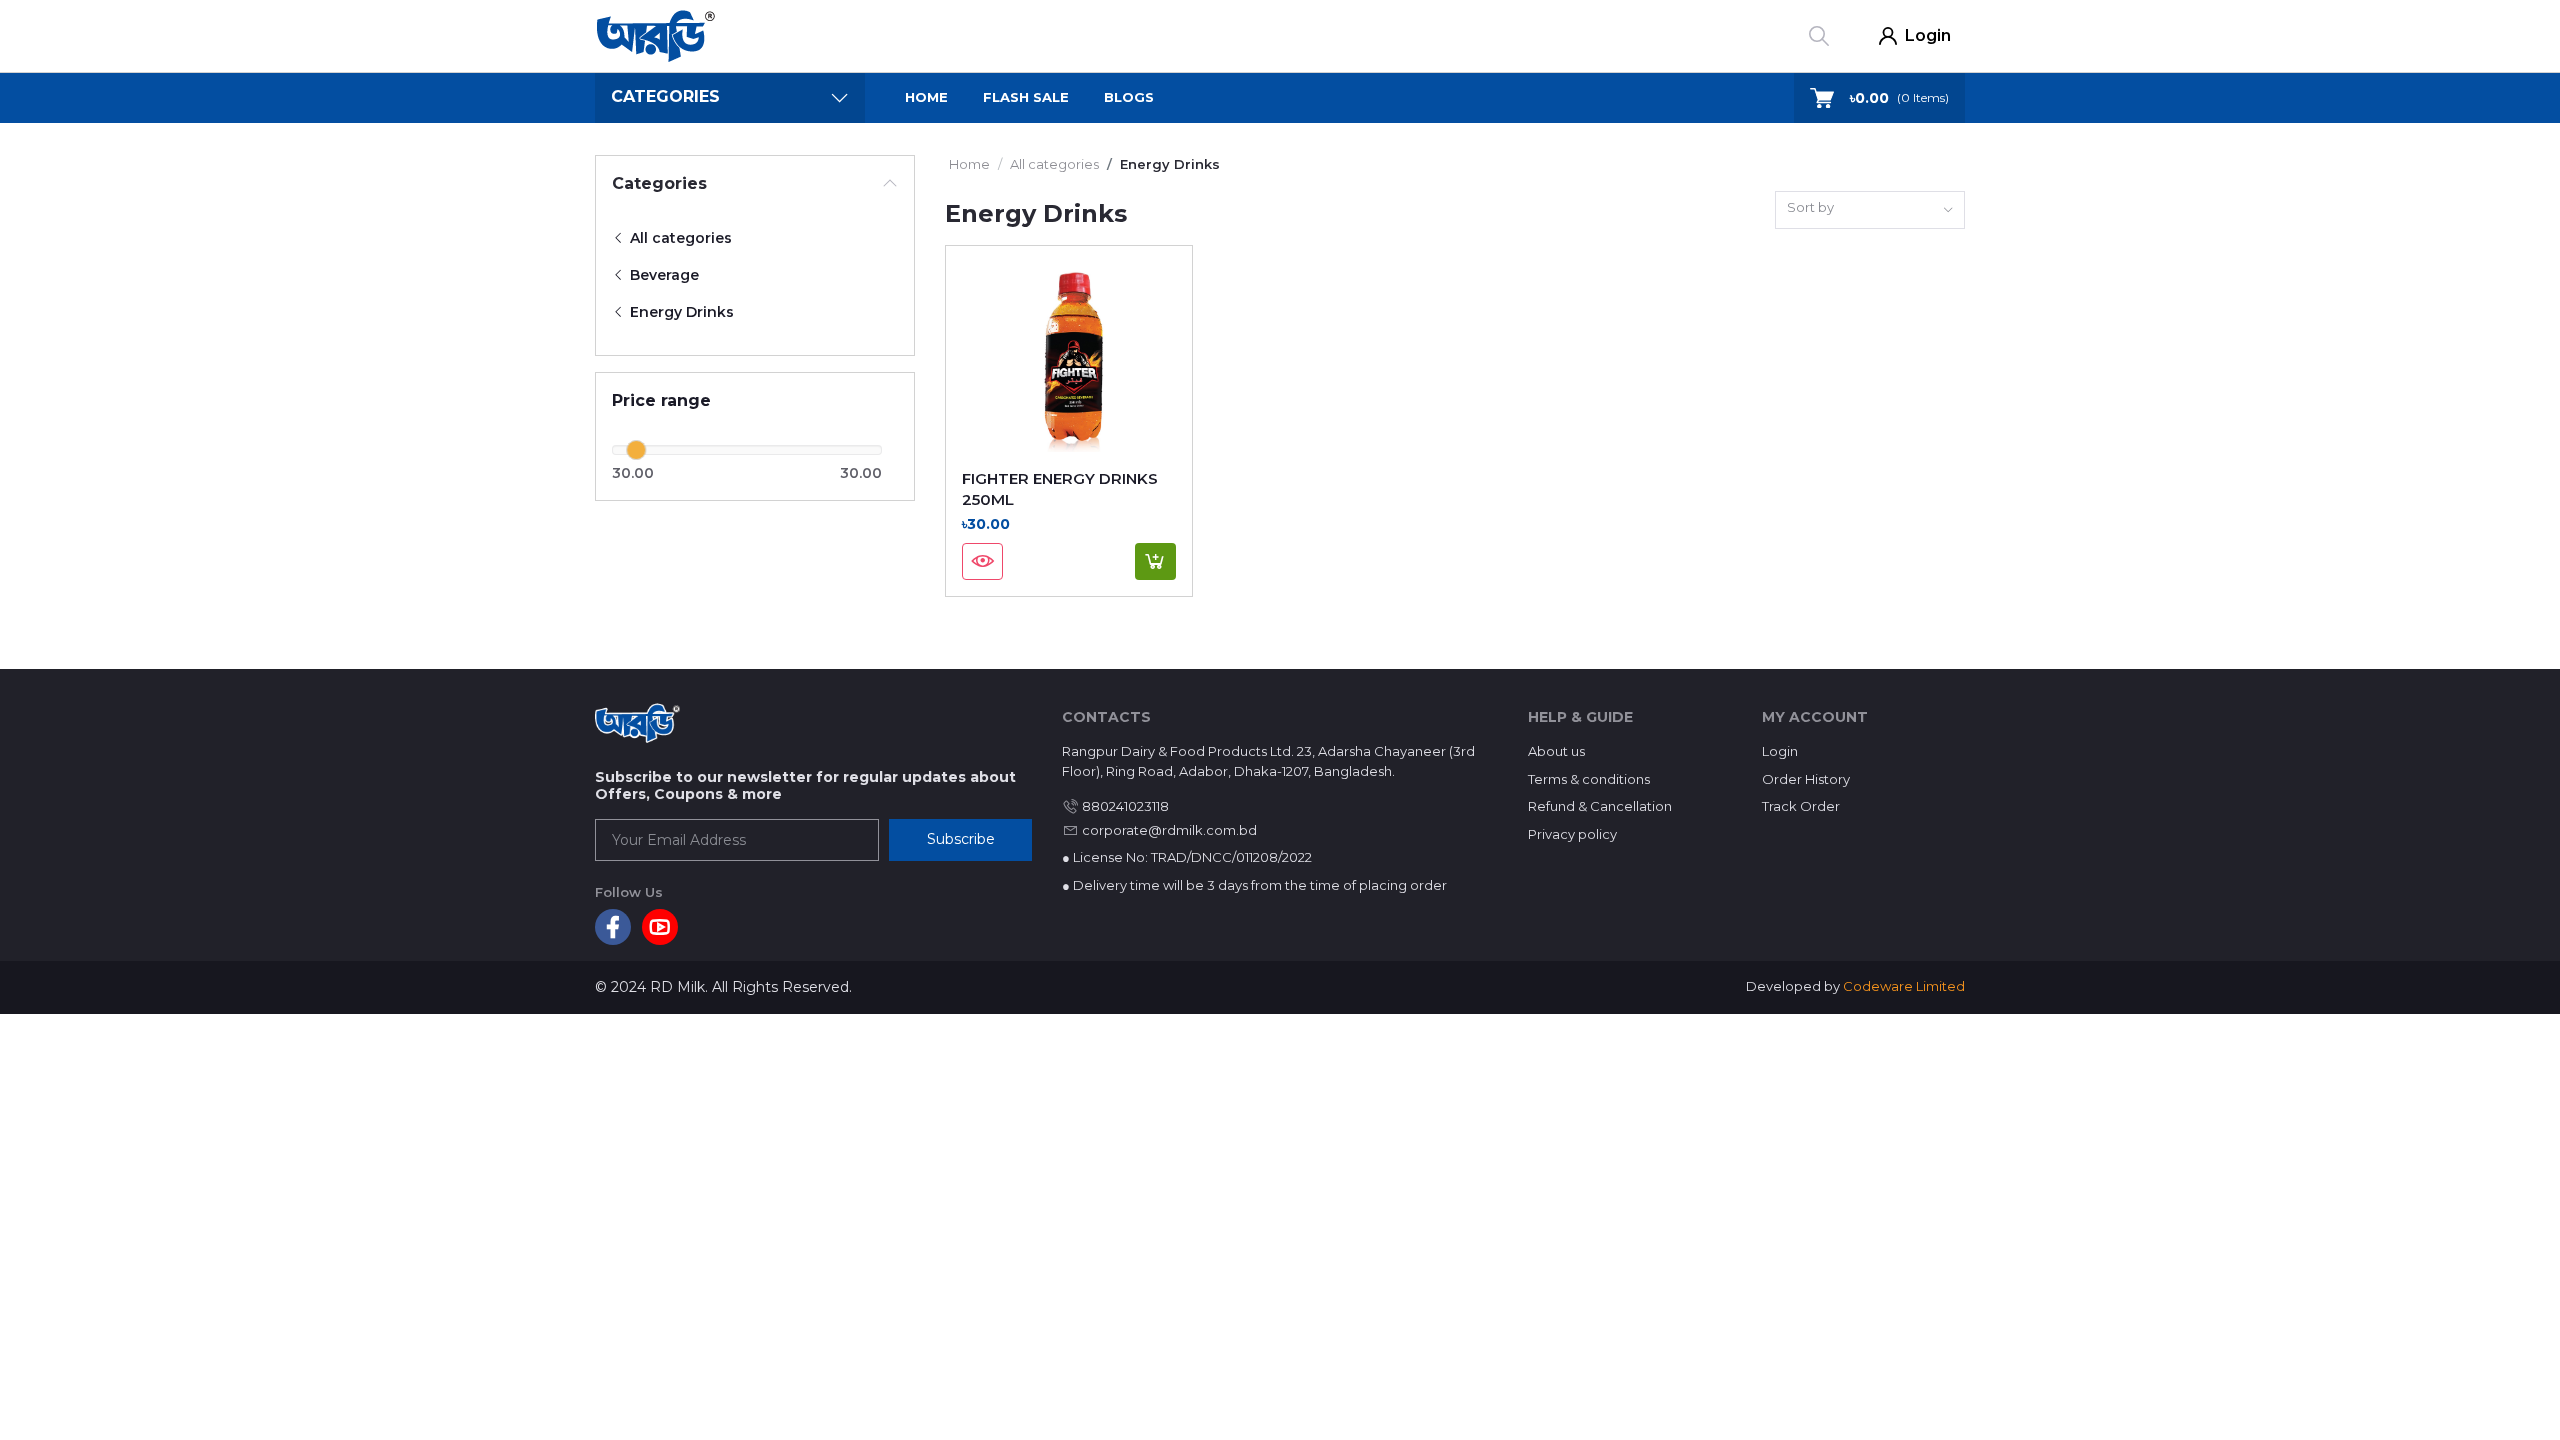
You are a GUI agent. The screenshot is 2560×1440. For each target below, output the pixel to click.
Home (926, 97)
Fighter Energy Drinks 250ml (1060, 489)
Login (1928, 35)
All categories (679, 238)
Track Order (1801, 806)
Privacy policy (1572, 834)
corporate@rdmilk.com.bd (1169, 830)
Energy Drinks (680, 312)
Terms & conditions (1589, 779)
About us (1556, 751)
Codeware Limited (1904, 986)
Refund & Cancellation (1600, 806)
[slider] (636, 450)
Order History (1806, 779)
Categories (659, 183)
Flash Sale (1026, 97)
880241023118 (1125, 806)
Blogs (1129, 97)
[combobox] (1870, 210)
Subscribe (961, 839)
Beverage (662, 275)
